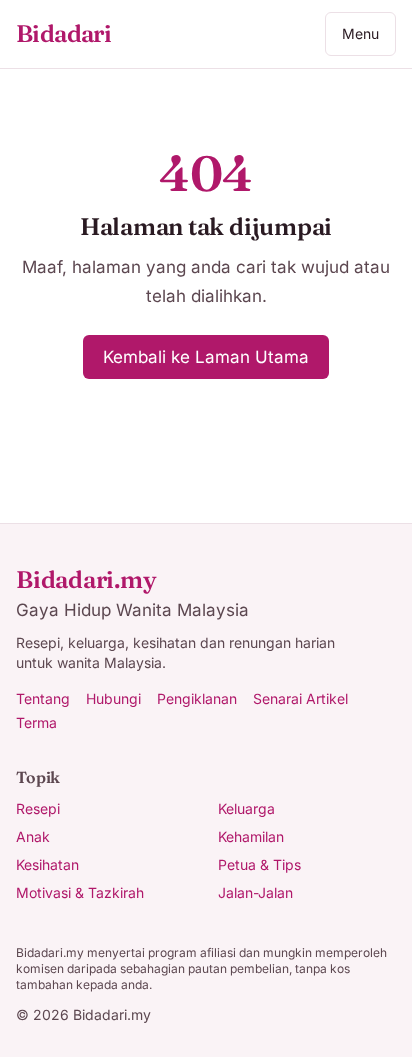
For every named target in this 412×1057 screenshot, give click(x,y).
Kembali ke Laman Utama (206, 357)
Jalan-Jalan (255, 892)
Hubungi (113, 698)
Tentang (43, 698)
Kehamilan (251, 836)
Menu (360, 33)
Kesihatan (47, 864)
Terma (36, 722)
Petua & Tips (259, 864)
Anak (33, 836)
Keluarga (246, 808)
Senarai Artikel (300, 698)
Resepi (38, 808)
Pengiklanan (197, 698)
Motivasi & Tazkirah (80, 892)
